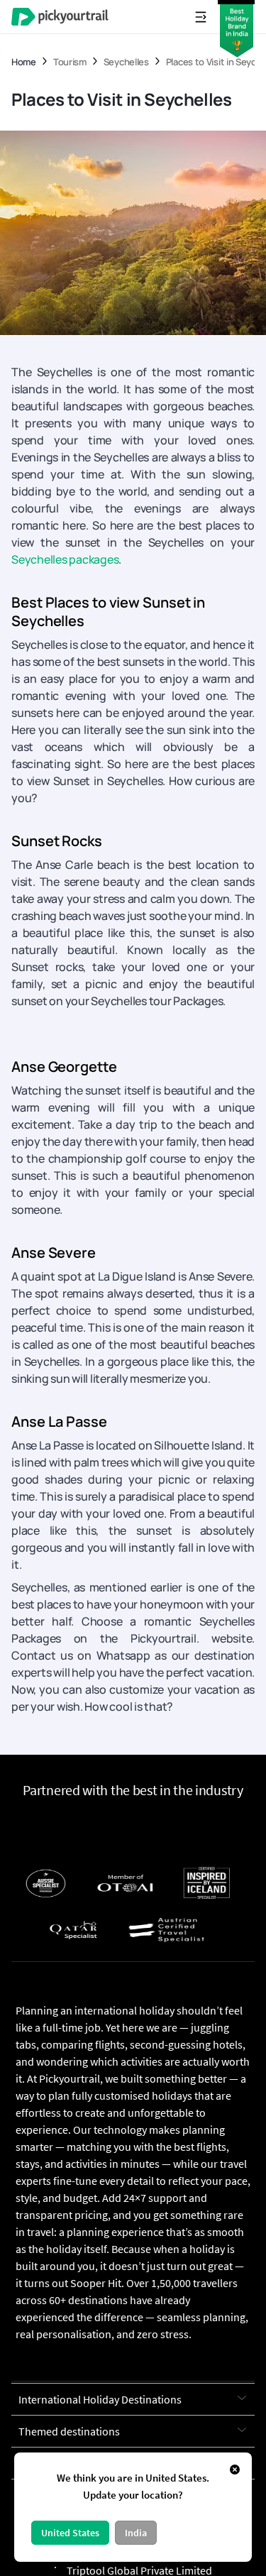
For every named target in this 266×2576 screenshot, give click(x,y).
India (136, 2533)
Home (24, 62)
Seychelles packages (65, 559)
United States (70, 2533)
